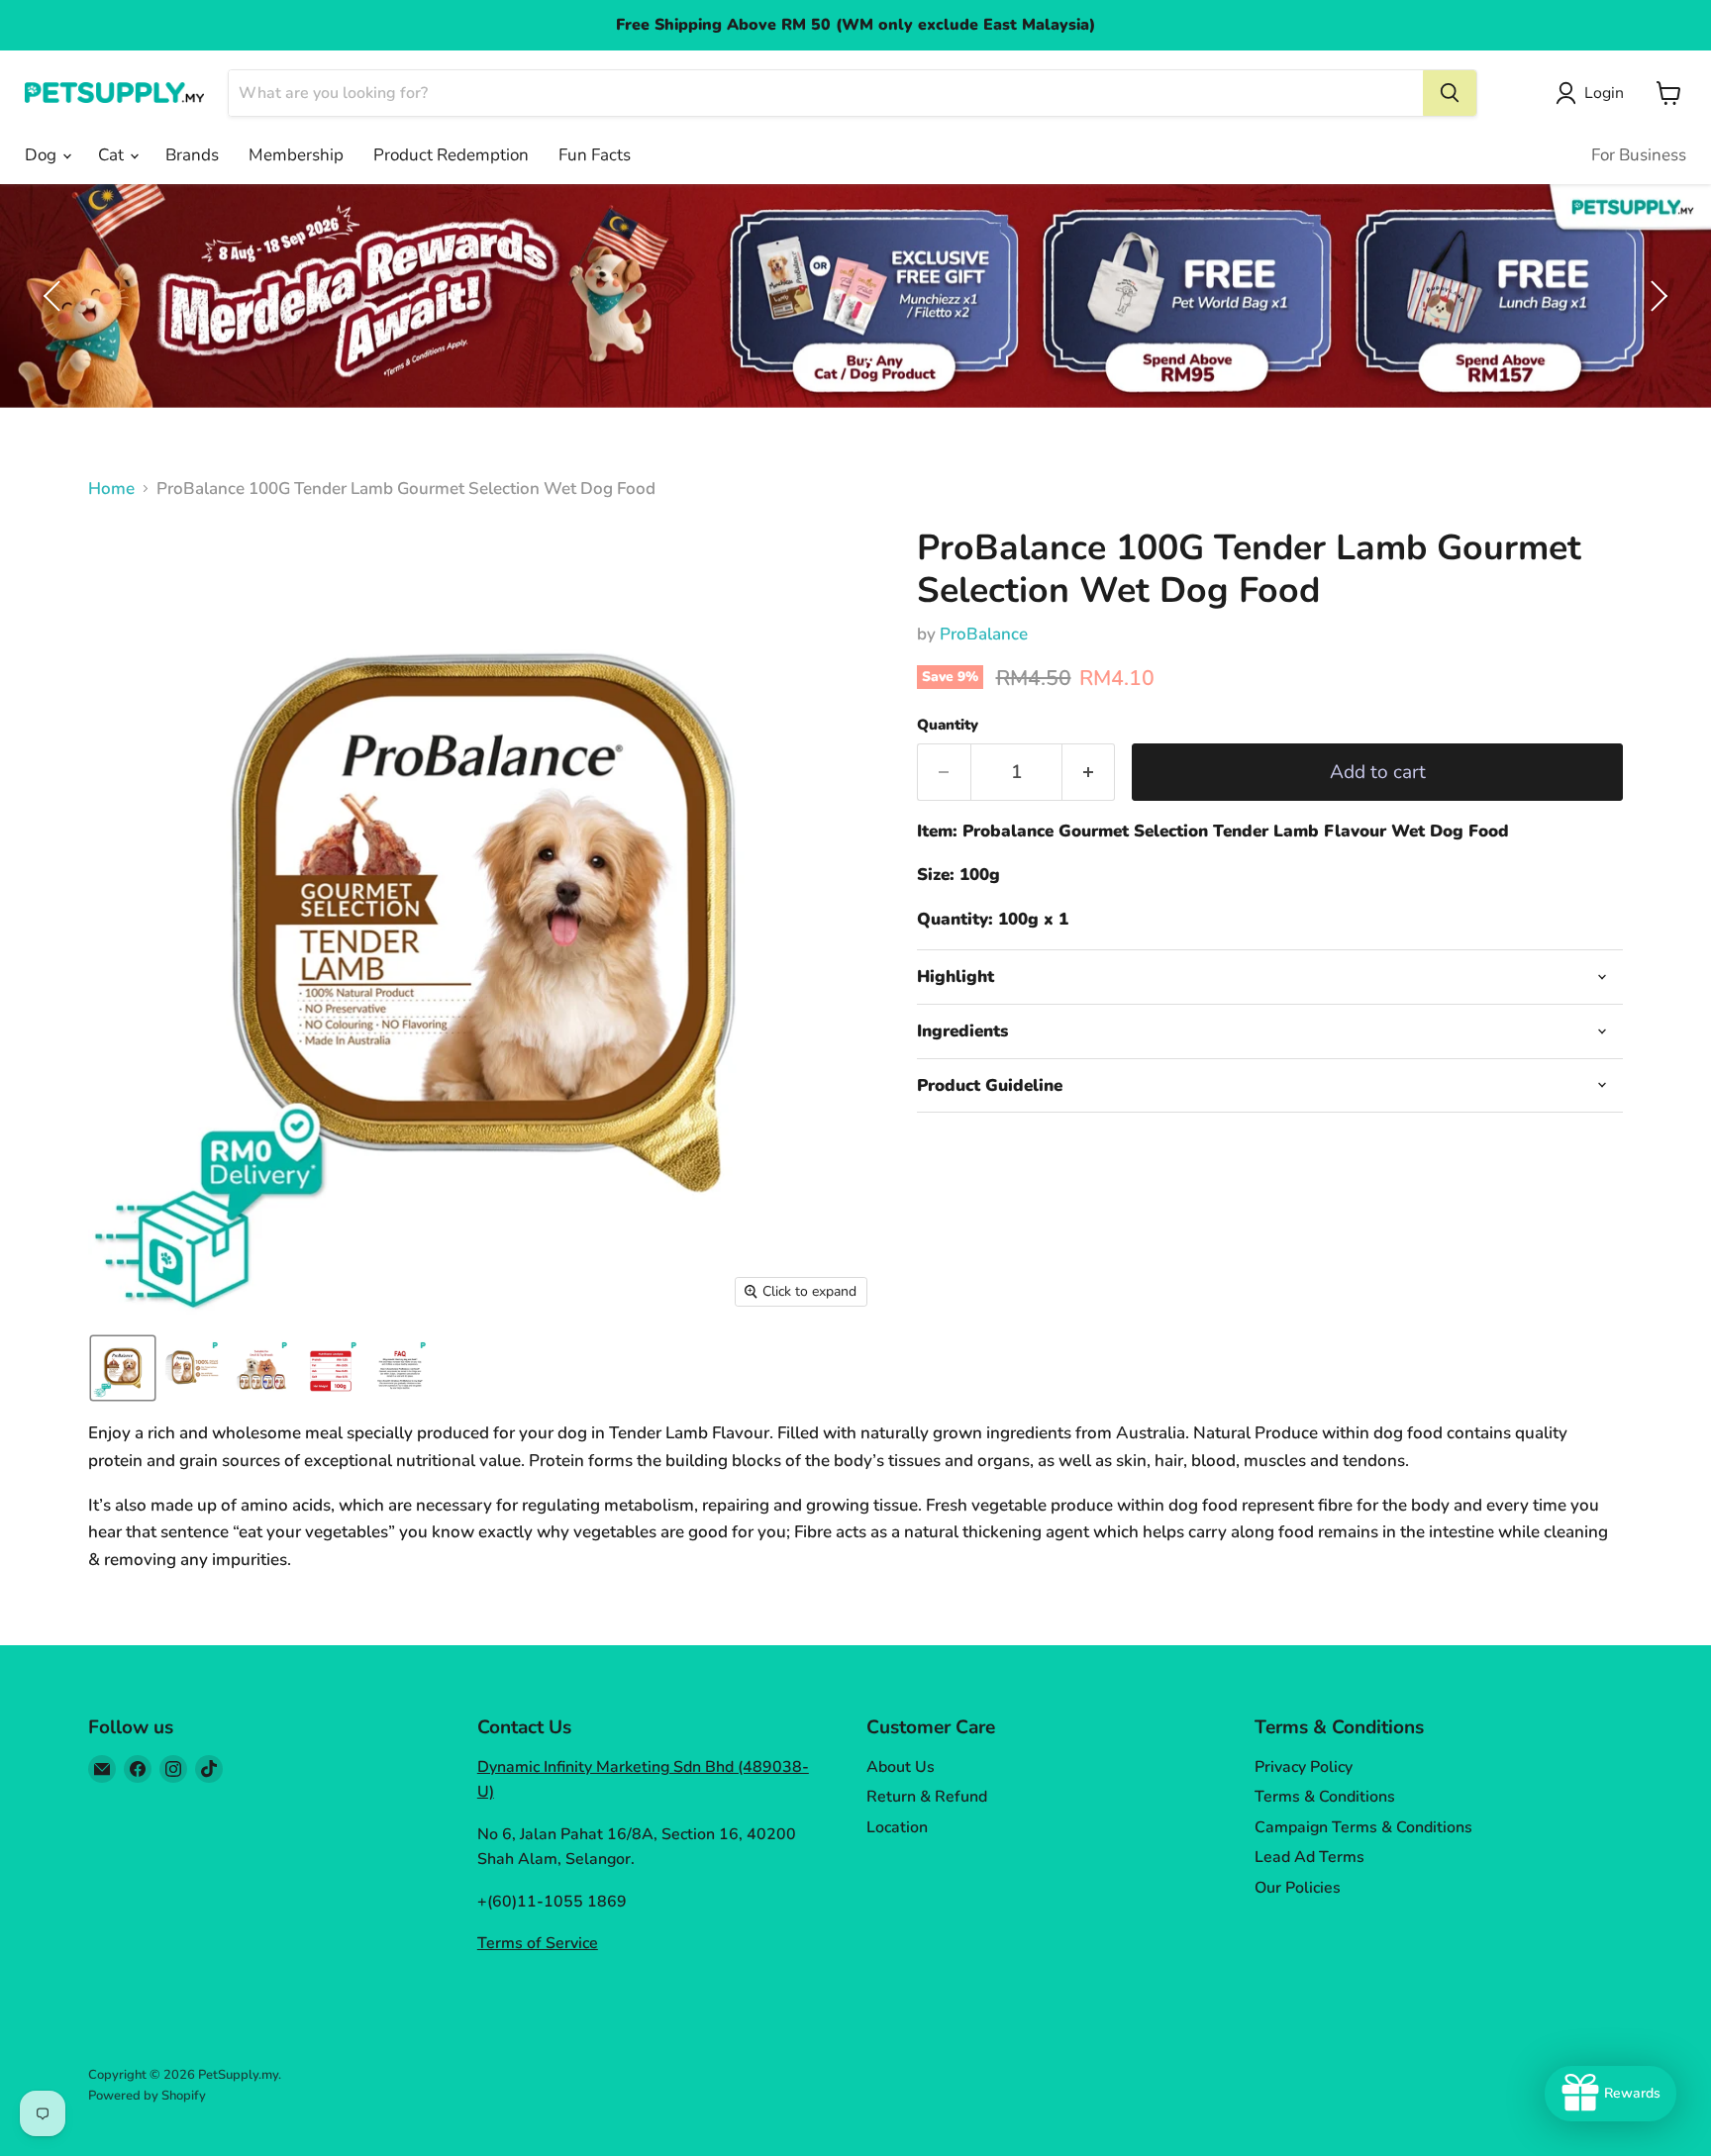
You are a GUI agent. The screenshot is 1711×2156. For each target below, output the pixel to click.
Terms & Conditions (1325, 1797)
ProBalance (984, 634)
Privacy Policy (1304, 1767)
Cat (113, 155)
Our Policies (1298, 1888)
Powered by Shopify (147, 2096)
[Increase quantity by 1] (1089, 772)
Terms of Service (538, 1943)
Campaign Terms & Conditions (1363, 1827)
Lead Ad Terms (1309, 1857)
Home (111, 489)
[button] (1594, 93)
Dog (43, 155)
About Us (901, 1767)
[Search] (1450, 93)
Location (897, 1827)
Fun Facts (595, 155)
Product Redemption (451, 155)
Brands (192, 155)
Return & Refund (927, 1797)
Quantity (948, 725)
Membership (296, 155)
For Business (1639, 155)
